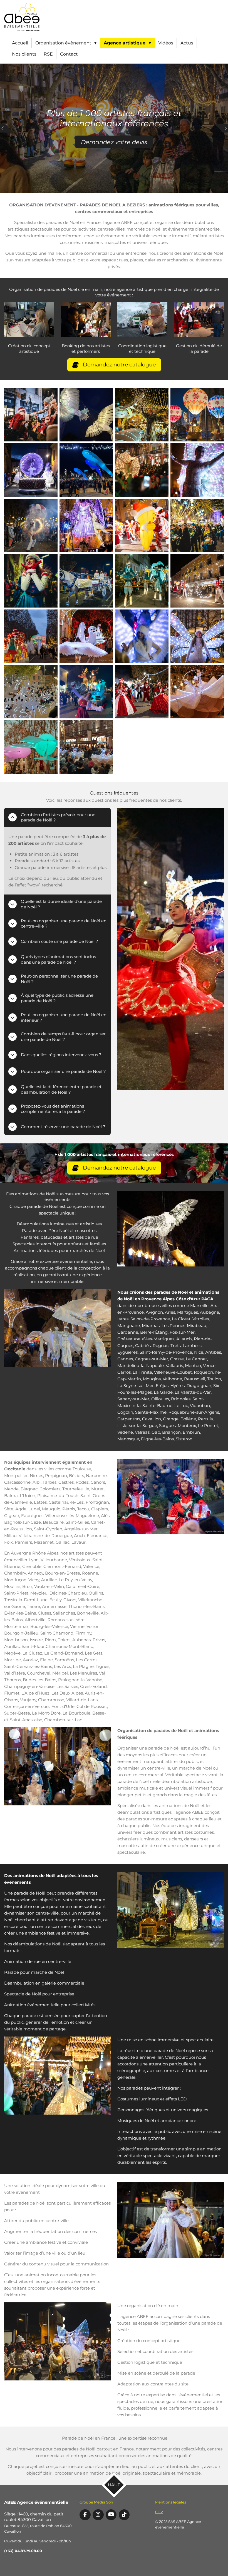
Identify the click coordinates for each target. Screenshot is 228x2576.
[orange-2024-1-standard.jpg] (31, 470)
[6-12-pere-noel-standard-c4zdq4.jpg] (31, 415)
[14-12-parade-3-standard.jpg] (31, 525)
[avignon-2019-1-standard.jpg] (31, 747)
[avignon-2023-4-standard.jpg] (197, 636)
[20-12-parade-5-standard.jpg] (197, 470)
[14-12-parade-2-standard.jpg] (31, 581)
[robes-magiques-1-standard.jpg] (197, 692)
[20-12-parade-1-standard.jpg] (86, 692)
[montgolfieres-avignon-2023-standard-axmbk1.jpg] (197, 415)
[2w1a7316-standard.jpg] (142, 692)
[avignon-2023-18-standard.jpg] (86, 636)
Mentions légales (171, 2502)
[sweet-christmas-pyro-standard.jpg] (197, 581)
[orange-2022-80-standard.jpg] (86, 470)
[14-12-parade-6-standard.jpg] (86, 581)
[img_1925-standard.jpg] (86, 747)
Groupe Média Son (96, 2502)
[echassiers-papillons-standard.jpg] (142, 470)
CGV (159, 2512)
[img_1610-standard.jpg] (86, 415)
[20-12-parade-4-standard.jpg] (142, 636)
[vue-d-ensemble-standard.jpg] (31, 636)
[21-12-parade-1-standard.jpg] (142, 581)
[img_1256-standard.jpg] (86, 525)
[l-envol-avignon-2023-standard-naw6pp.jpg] (142, 415)
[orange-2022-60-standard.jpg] (31, 692)
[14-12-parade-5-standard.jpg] (197, 525)
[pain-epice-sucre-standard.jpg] (142, 525)
